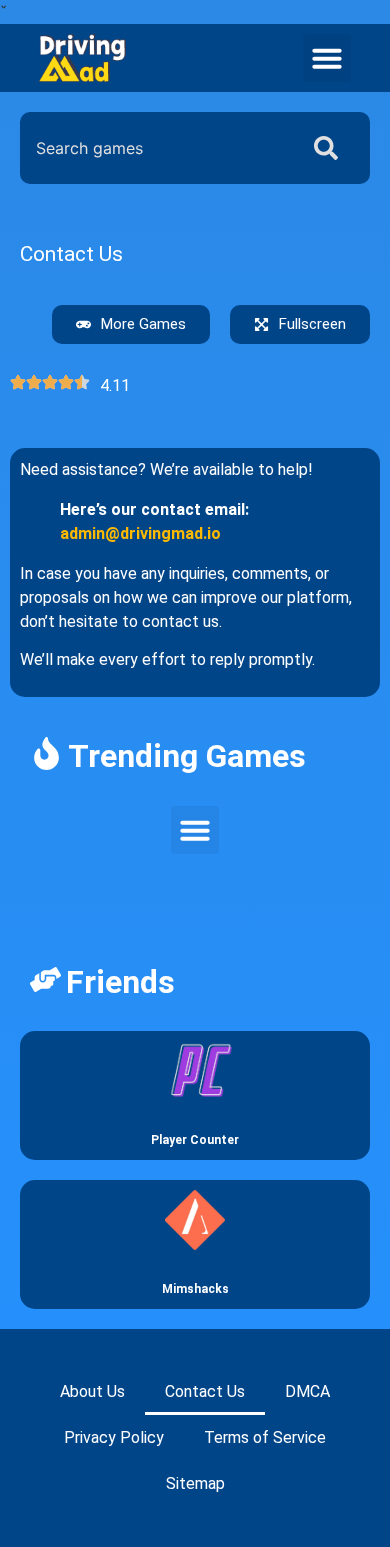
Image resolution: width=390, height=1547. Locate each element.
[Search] (330, 148)
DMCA (307, 1391)
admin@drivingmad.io (140, 533)
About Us (92, 1391)
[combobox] (154, 148)
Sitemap (195, 1483)
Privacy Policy (114, 1437)
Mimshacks (195, 1289)
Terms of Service (265, 1437)
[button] (327, 58)
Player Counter (195, 1140)
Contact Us (205, 1391)
